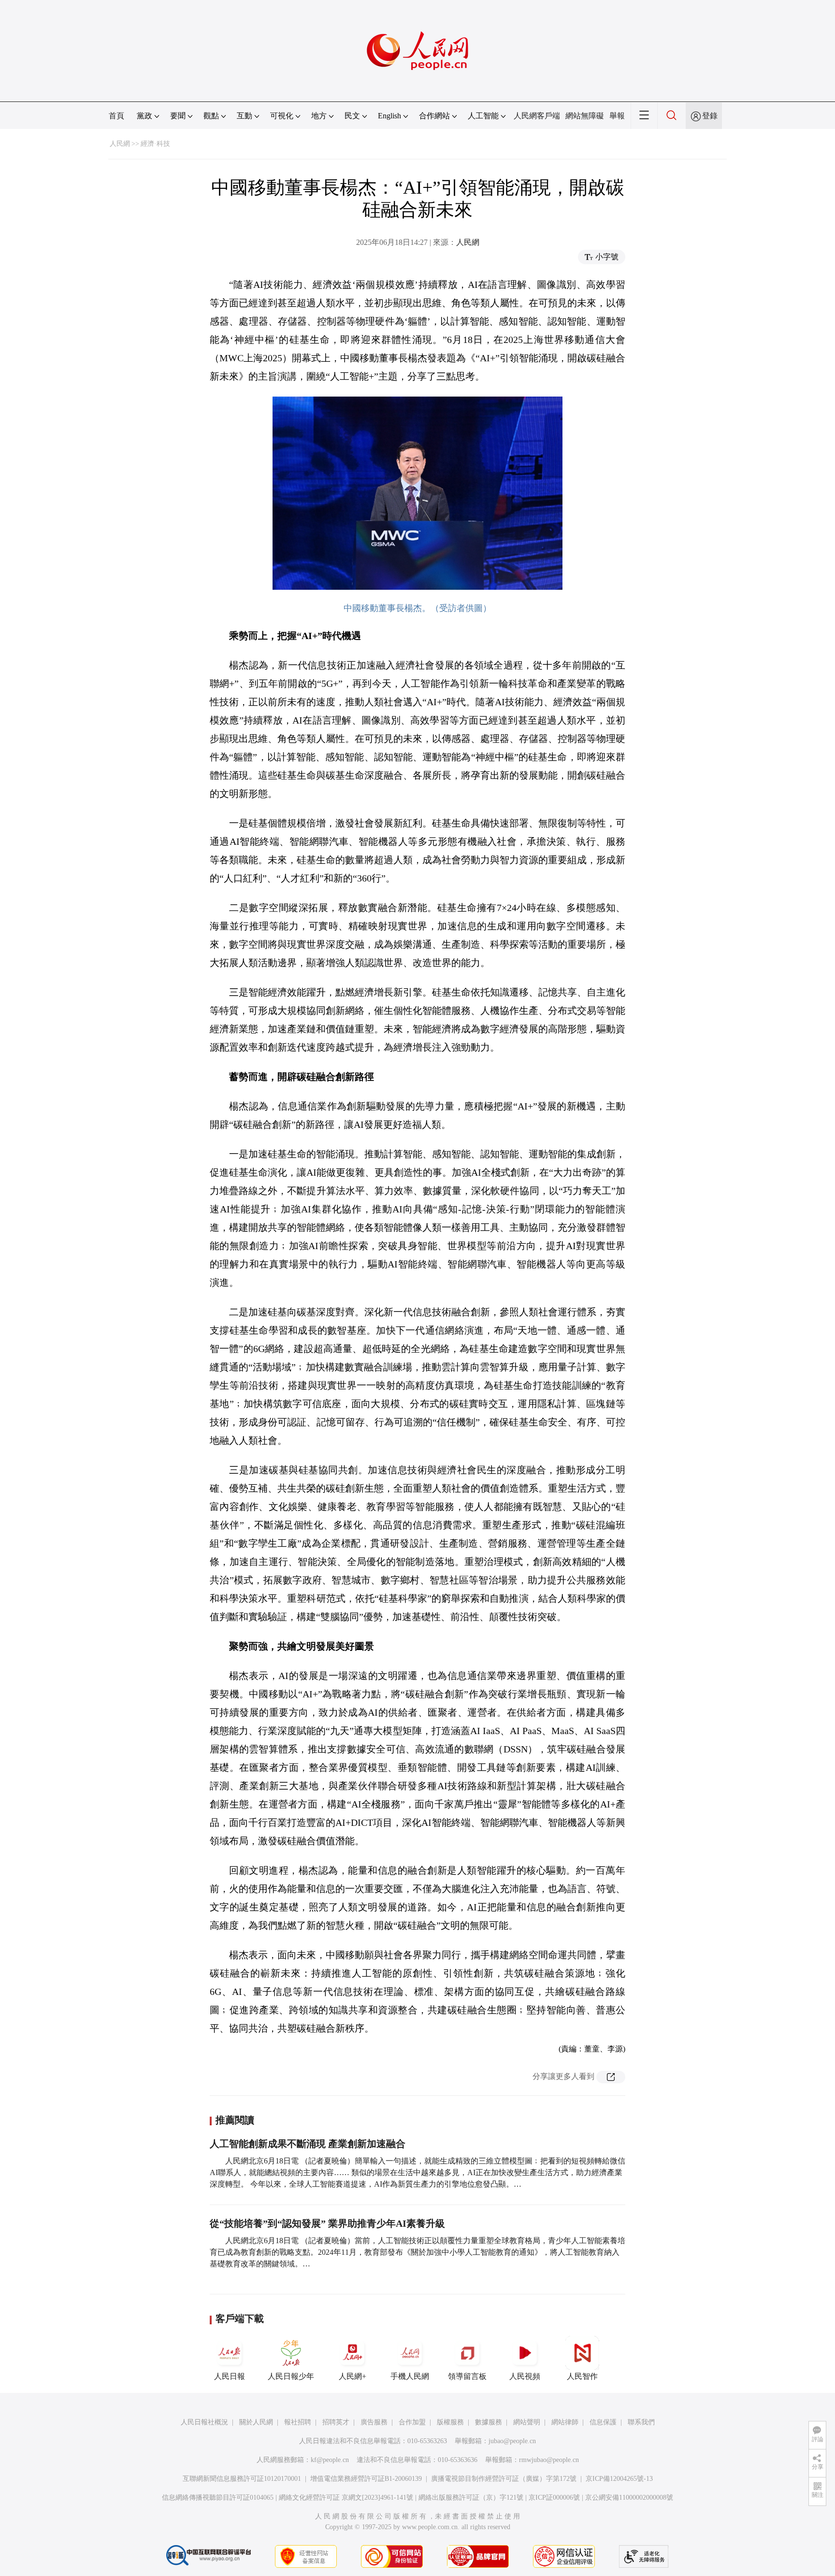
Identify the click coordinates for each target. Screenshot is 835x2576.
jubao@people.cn (512, 2441)
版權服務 (450, 2422)
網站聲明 (527, 2422)
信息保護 (603, 2422)
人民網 (120, 144)
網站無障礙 (585, 116)
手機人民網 (410, 2376)
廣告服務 (374, 2422)
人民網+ (353, 2376)
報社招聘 (298, 2422)
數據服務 (489, 2422)
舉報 (617, 116)
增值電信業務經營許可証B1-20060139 (366, 2479)
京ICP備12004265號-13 (619, 2479)
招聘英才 (336, 2422)
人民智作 (582, 2376)
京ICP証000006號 (554, 2498)
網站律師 (565, 2422)
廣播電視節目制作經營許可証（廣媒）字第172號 (504, 2479)
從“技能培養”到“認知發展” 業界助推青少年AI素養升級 (327, 2223)
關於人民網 (256, 2422)
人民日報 (230, 2376)
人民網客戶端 (537, 116)
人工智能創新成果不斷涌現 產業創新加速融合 (308, 2144)
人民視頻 (525, 2376)
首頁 (116, 116)
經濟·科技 (155, 144)
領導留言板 (467, 2376)
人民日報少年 (291, 2376)
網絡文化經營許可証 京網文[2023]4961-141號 (346, 2498)
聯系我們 (641, 2422)
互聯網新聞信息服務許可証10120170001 (242, 2479)
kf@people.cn (330, 2460)
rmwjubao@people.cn (549, 2460)
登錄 (710, 116)
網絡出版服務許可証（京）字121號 (471, 2498)
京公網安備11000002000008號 (629, 2498)
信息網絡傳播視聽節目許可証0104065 (218, 2498)
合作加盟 (412, 2422)
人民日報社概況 (204, 2422)
